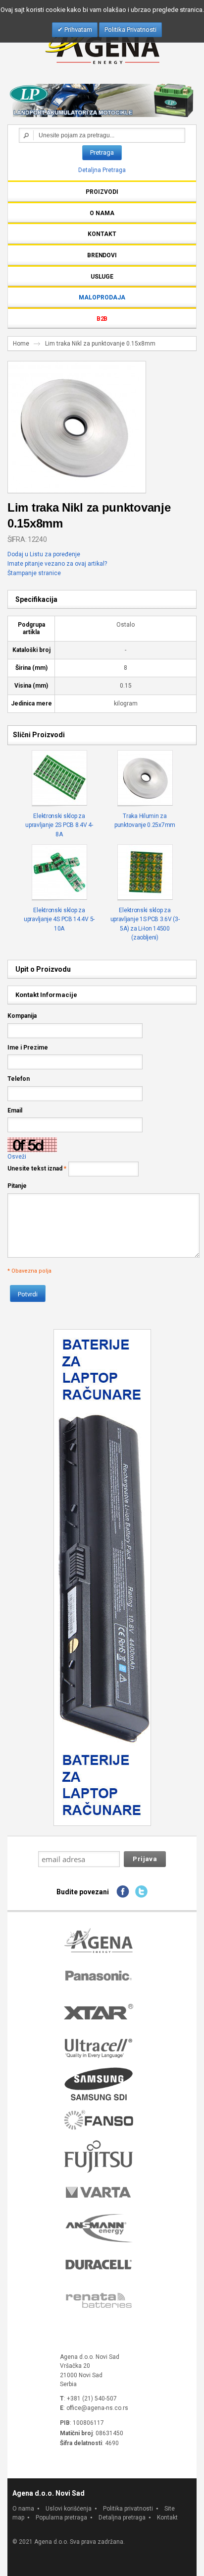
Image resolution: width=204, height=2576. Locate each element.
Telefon (19, 1079)
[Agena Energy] (102, 43)
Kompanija (22, 1016)
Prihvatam (77, 29)
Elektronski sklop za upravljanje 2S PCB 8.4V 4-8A (59, 825)
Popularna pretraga (61, 2517)
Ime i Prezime (28, 1048)
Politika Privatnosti (130, 29)
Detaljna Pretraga (102, 170)
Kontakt (167, 2517)
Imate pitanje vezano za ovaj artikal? (57, 564)
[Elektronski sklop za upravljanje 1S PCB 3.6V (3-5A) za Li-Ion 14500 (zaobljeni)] (145, 873)
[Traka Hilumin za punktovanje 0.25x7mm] (145, 778)
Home (21, 344)
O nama (23, 2509)
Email (15, 1111)
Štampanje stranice (34, 573)
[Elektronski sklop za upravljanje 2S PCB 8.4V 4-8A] (59, 778)
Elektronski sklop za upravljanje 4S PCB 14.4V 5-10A (59, 919)
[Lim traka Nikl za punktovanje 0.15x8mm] (74, 366)
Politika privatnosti (128, 2509)
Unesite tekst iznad (35, 1169)
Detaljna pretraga (122, 2517)
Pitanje (17, 1186)
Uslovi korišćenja (69, 2509)
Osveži (17, 1157)
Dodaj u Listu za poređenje (44, 554)
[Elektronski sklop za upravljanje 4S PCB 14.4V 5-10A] (59, 873)
